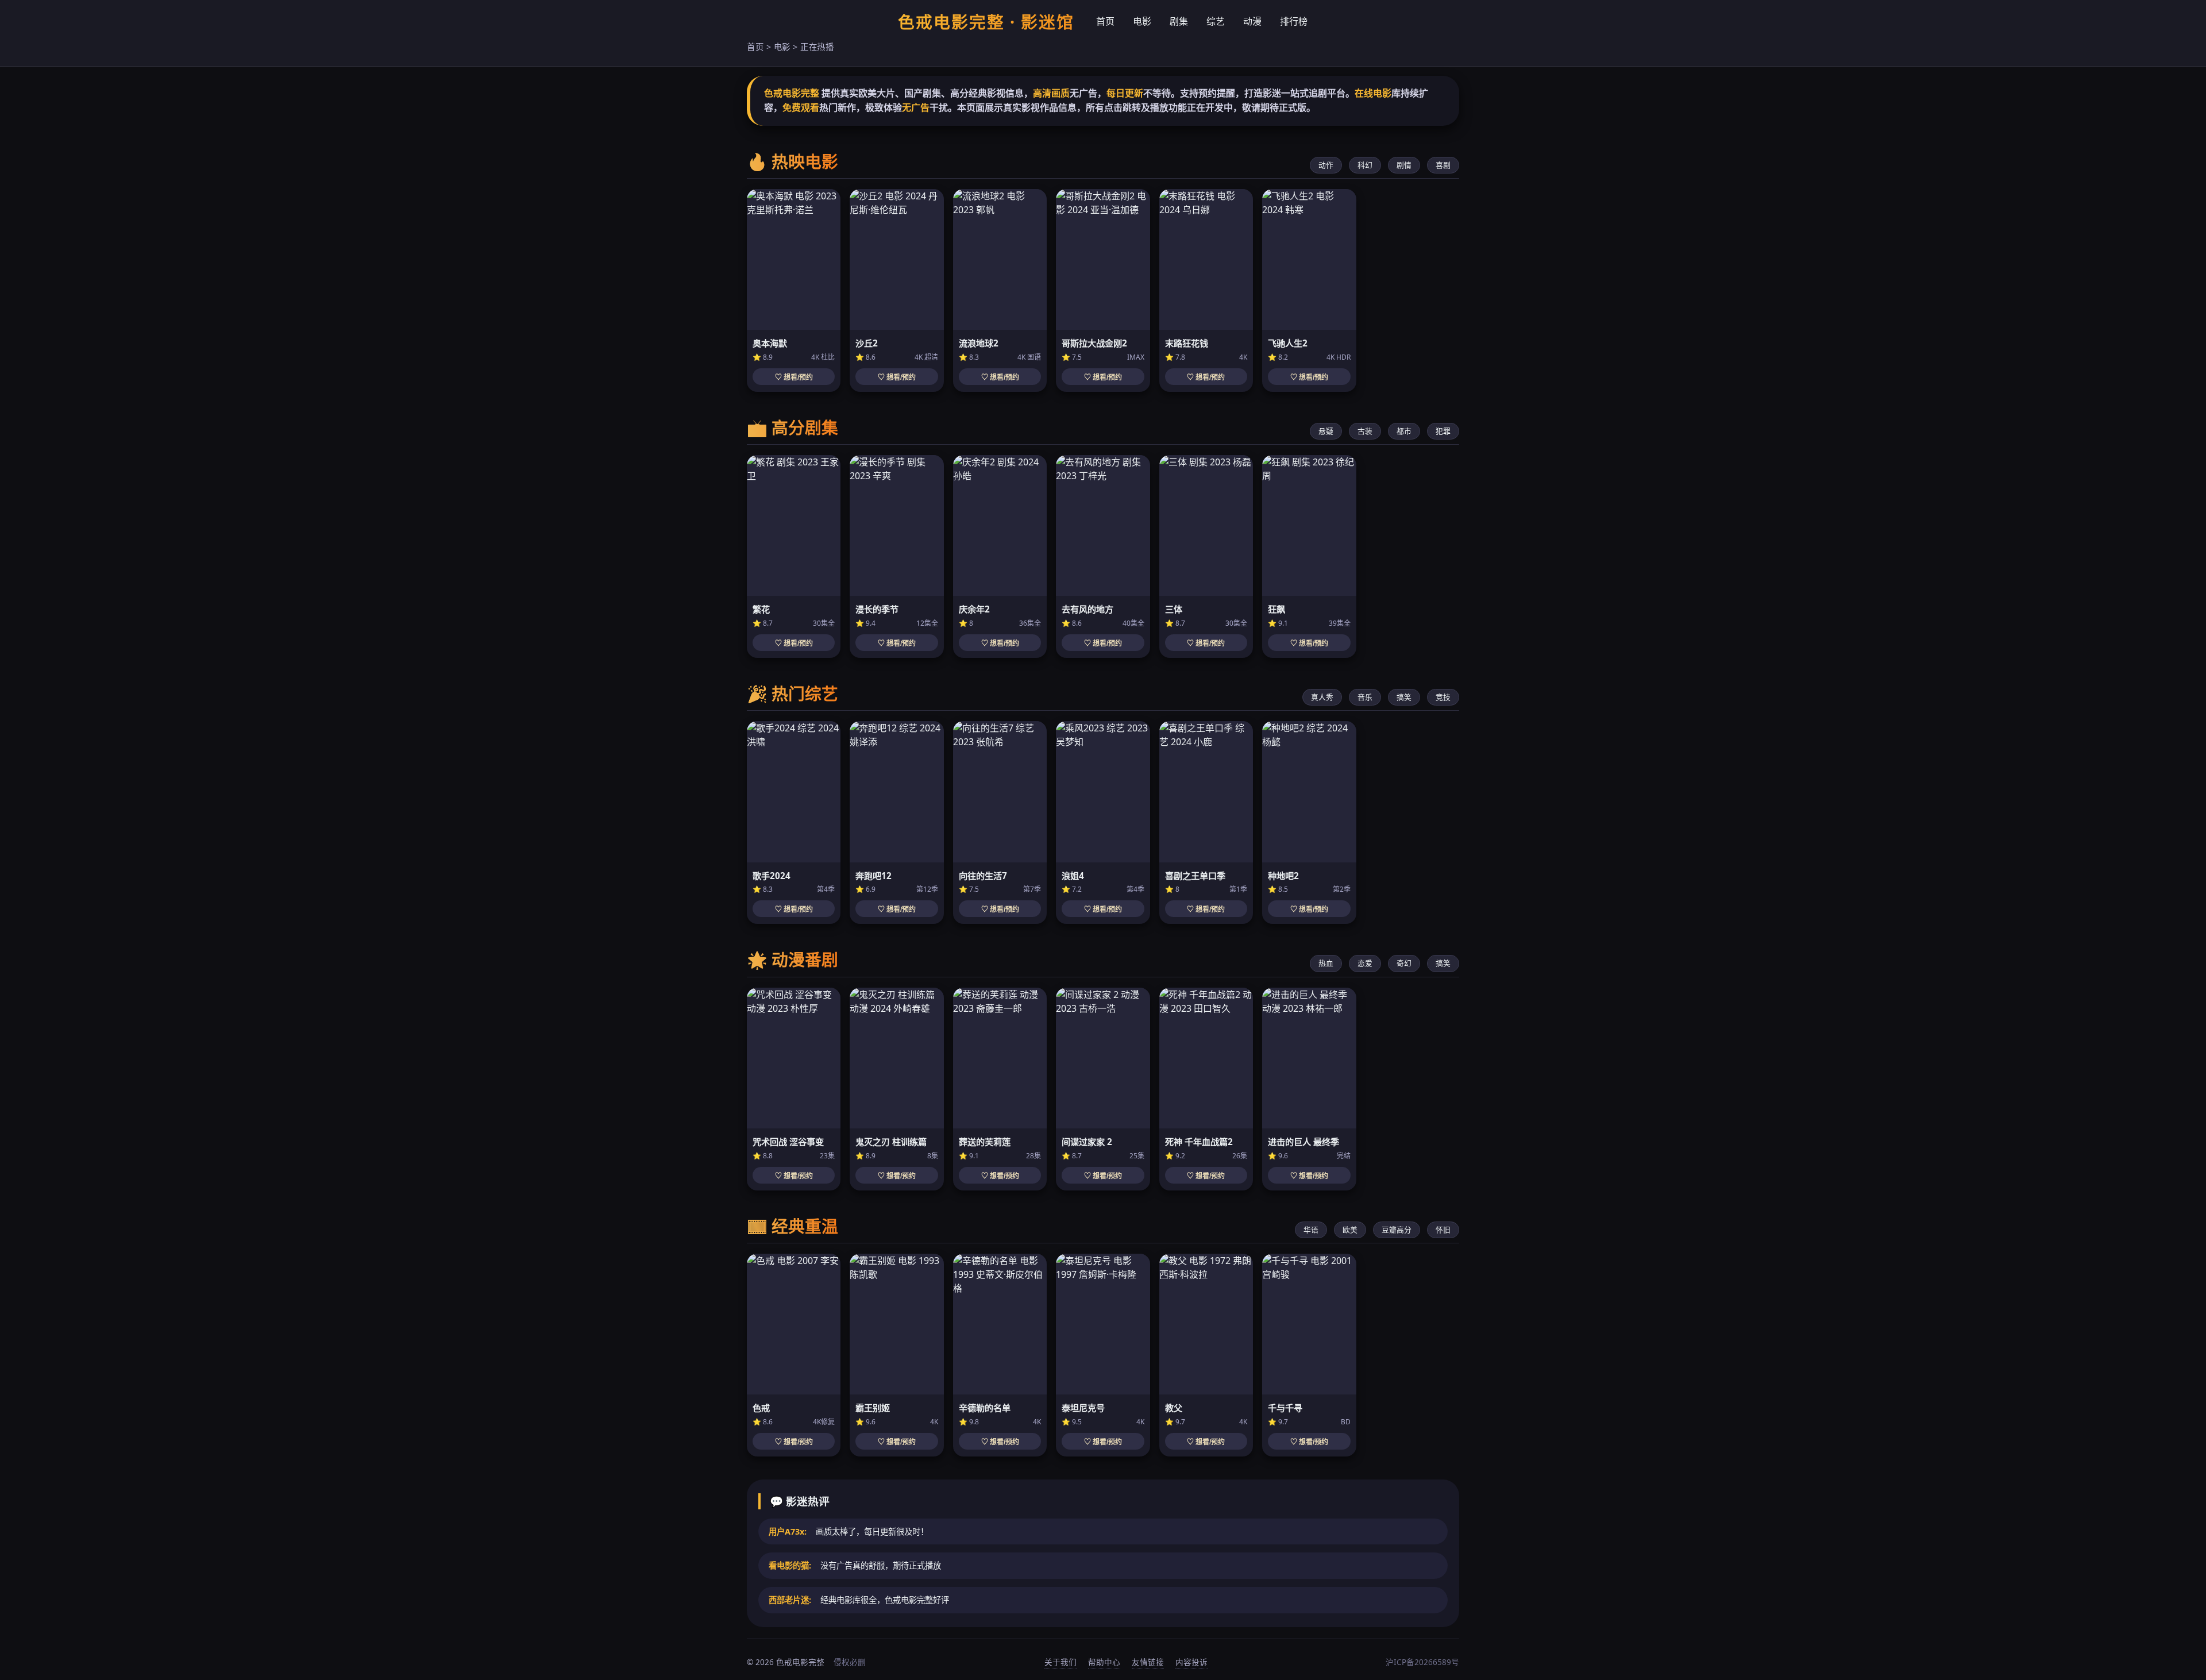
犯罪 (1443, 431)
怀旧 (1443, 1230)
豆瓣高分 (1397, 1230)
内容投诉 (1191, 1662)
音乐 (1365, 697)
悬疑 (1326, 431)
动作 (1326, 165)
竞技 (1443, 697)
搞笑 (1404, 697)
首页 (1105, 21)
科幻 (1365, 165)
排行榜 (1294, 21)
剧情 (1404, 165)
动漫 (1252, 21)
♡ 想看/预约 (794, 377)
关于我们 (1060, 1662)
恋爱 (1365, 963)
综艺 (1216, 21)
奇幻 (1404, 963)
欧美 (1350, 1230)
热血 (1326, 963)
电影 (1142, 21)
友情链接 (1148, 1662)
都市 (1404, 431)
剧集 (1179, 21)
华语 (1311, 1230)
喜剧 (1443, 165)
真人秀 (1322, 697)
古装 (1365, 431)
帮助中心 (1104, 1662)
